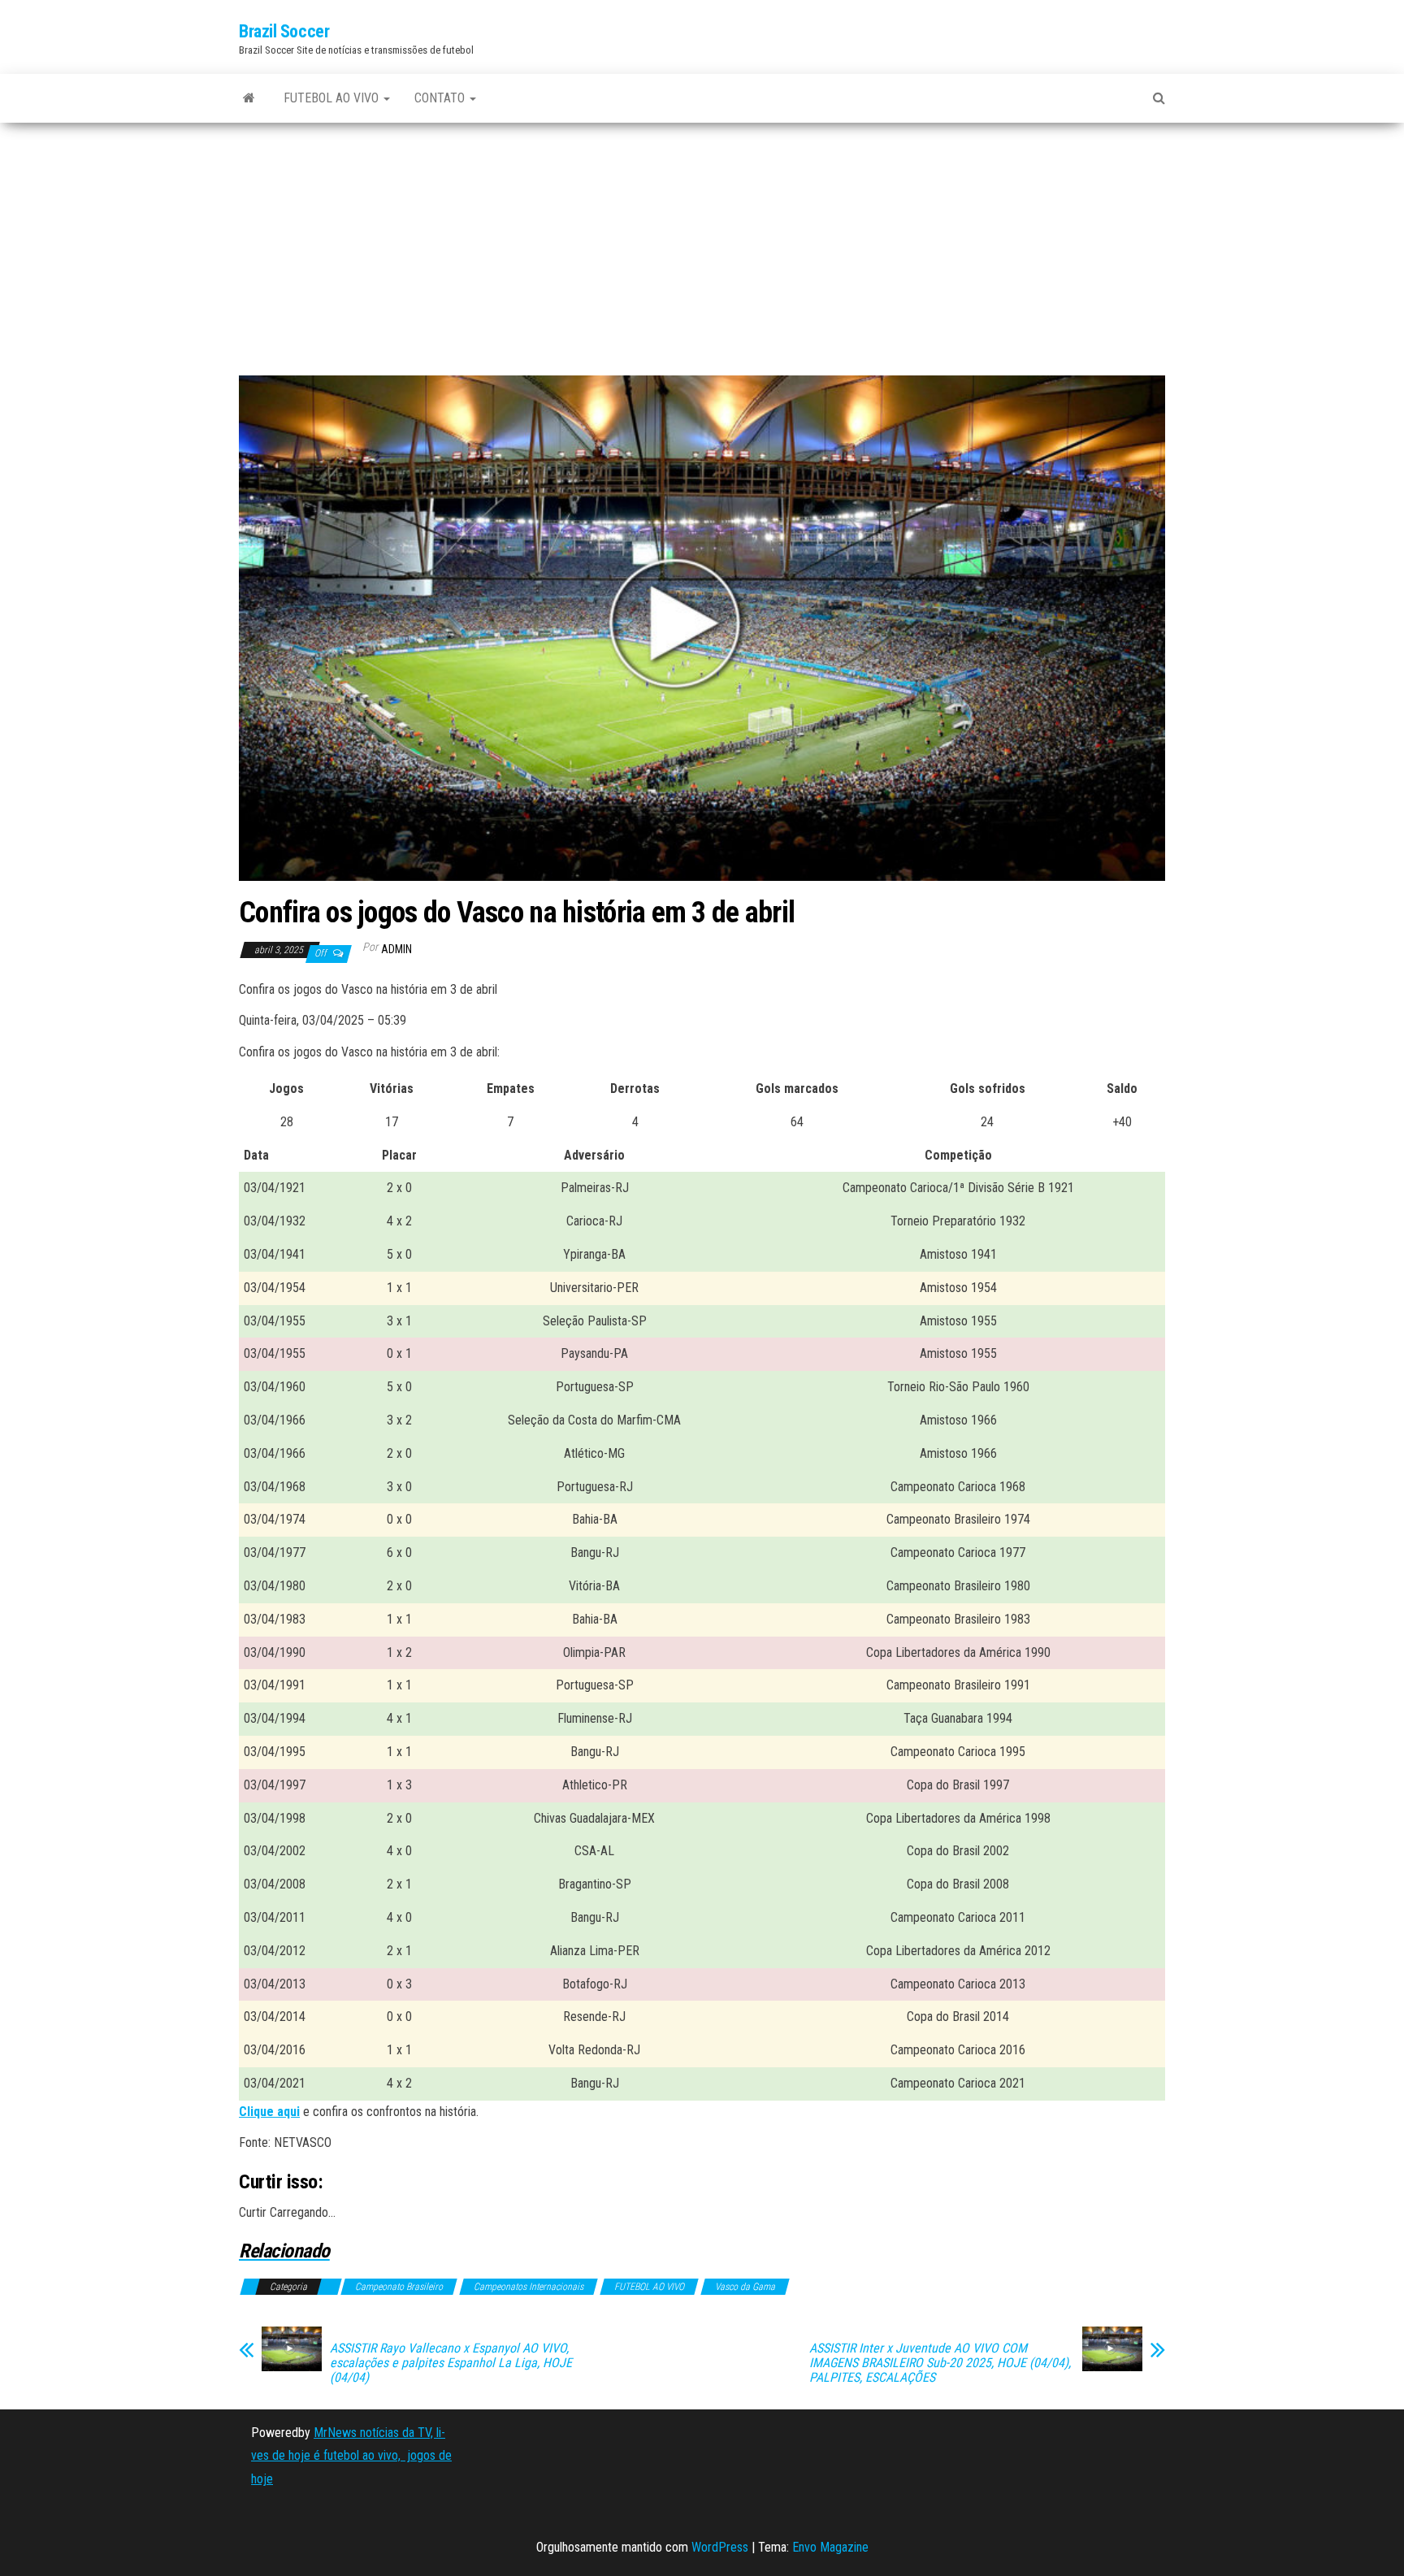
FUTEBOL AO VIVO (333, 98)
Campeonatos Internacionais (529, 2287)
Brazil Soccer (284, 31)
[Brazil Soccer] (249, 98)
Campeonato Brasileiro (399, 2287)
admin (396, 949)
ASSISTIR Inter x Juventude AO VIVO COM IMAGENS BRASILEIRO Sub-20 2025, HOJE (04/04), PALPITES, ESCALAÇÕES (940, 2363)
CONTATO (441, 98)
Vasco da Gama (745, 2287)
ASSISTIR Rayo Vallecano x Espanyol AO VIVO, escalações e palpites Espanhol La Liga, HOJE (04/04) (451, 2363)
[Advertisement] (702, 255)
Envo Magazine (830, 2547)
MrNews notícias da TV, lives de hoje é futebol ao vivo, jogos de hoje (351, 2456)
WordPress (720, 2547)
